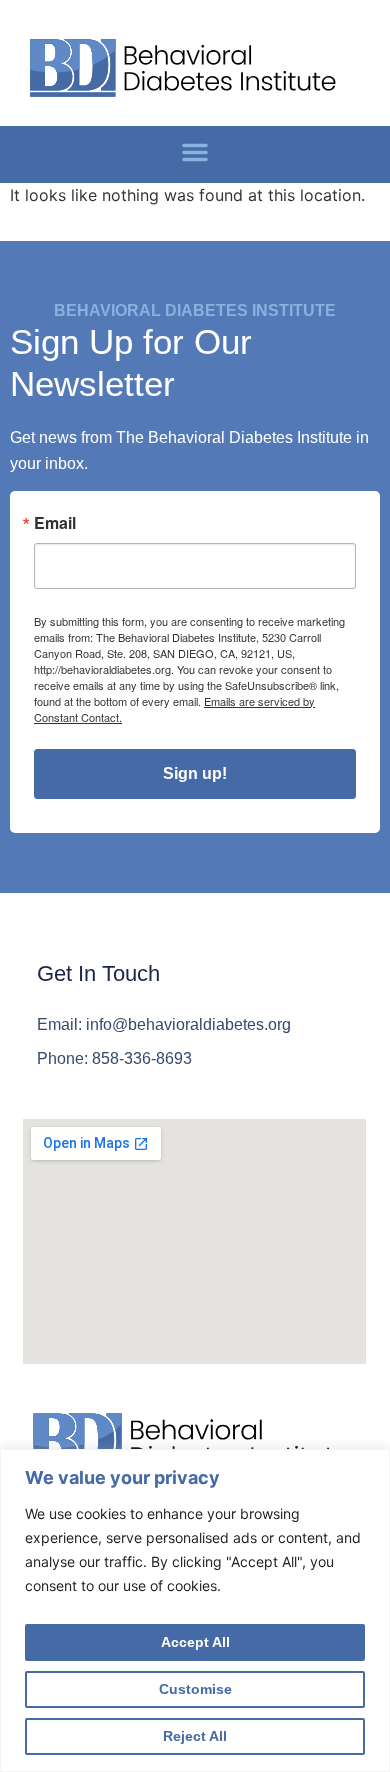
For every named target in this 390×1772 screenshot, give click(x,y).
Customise (195, 1689)
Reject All (195, 1736)
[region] (195, 1610)
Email (55, 523)
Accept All (195, 1642)
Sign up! (195, 773)
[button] (195, 152)
